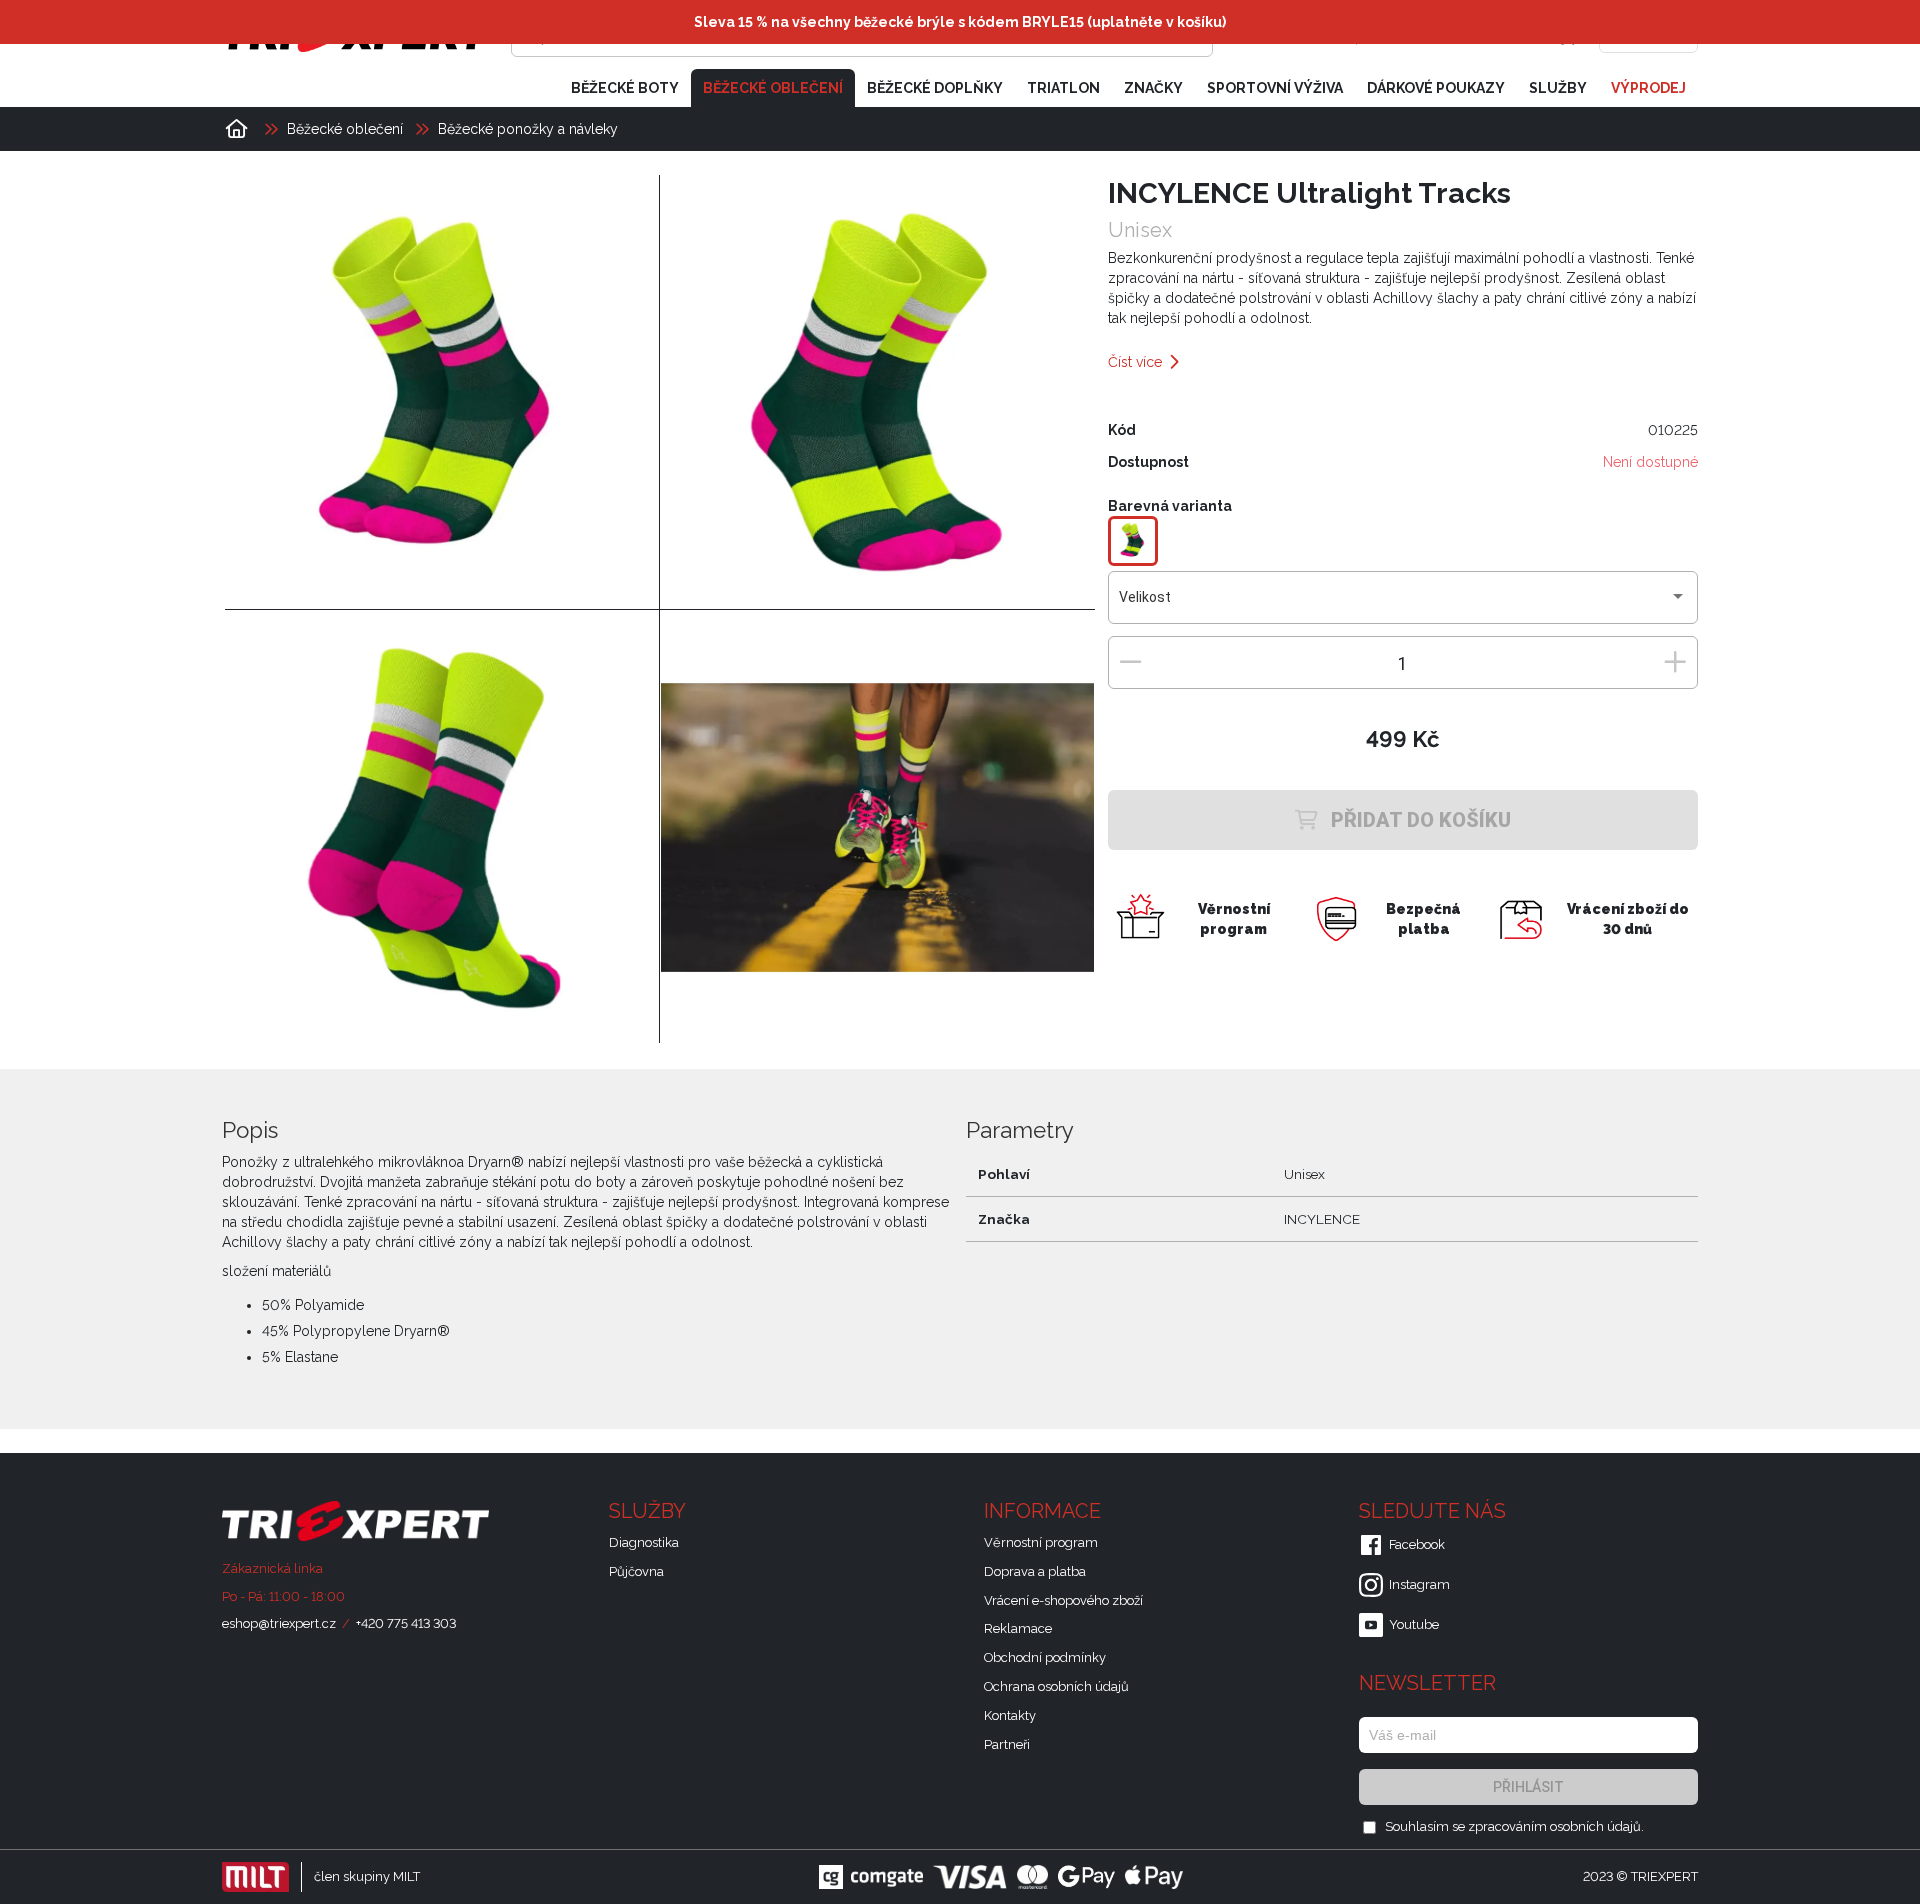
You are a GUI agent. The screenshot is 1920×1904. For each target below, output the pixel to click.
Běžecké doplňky (935, 88)
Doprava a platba (1035, 1571)
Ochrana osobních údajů (1056, 1686)
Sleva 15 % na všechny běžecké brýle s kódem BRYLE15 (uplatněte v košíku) (960, 22)
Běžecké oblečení (773, 88)
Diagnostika (644, 1542)
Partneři (1007, 1744)
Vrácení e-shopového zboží (1063, 1600)
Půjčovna (636, 1571)
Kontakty (1010, 1715)
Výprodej (1648, 88)
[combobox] (1402, 605)
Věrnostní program (1041, 1542)
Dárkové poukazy (1436, 88)
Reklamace (1018, 1628)
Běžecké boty (625, 88)
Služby (1558, 88)
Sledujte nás (1435, 1511)
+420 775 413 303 (406, 1623)
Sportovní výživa (1275, 88)
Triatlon (1063, 88)
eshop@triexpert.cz (279, 1623)
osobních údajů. (1597, 1826)
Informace (1045, 1511)
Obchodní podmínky (1045, 1657)
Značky (1153, 88)
